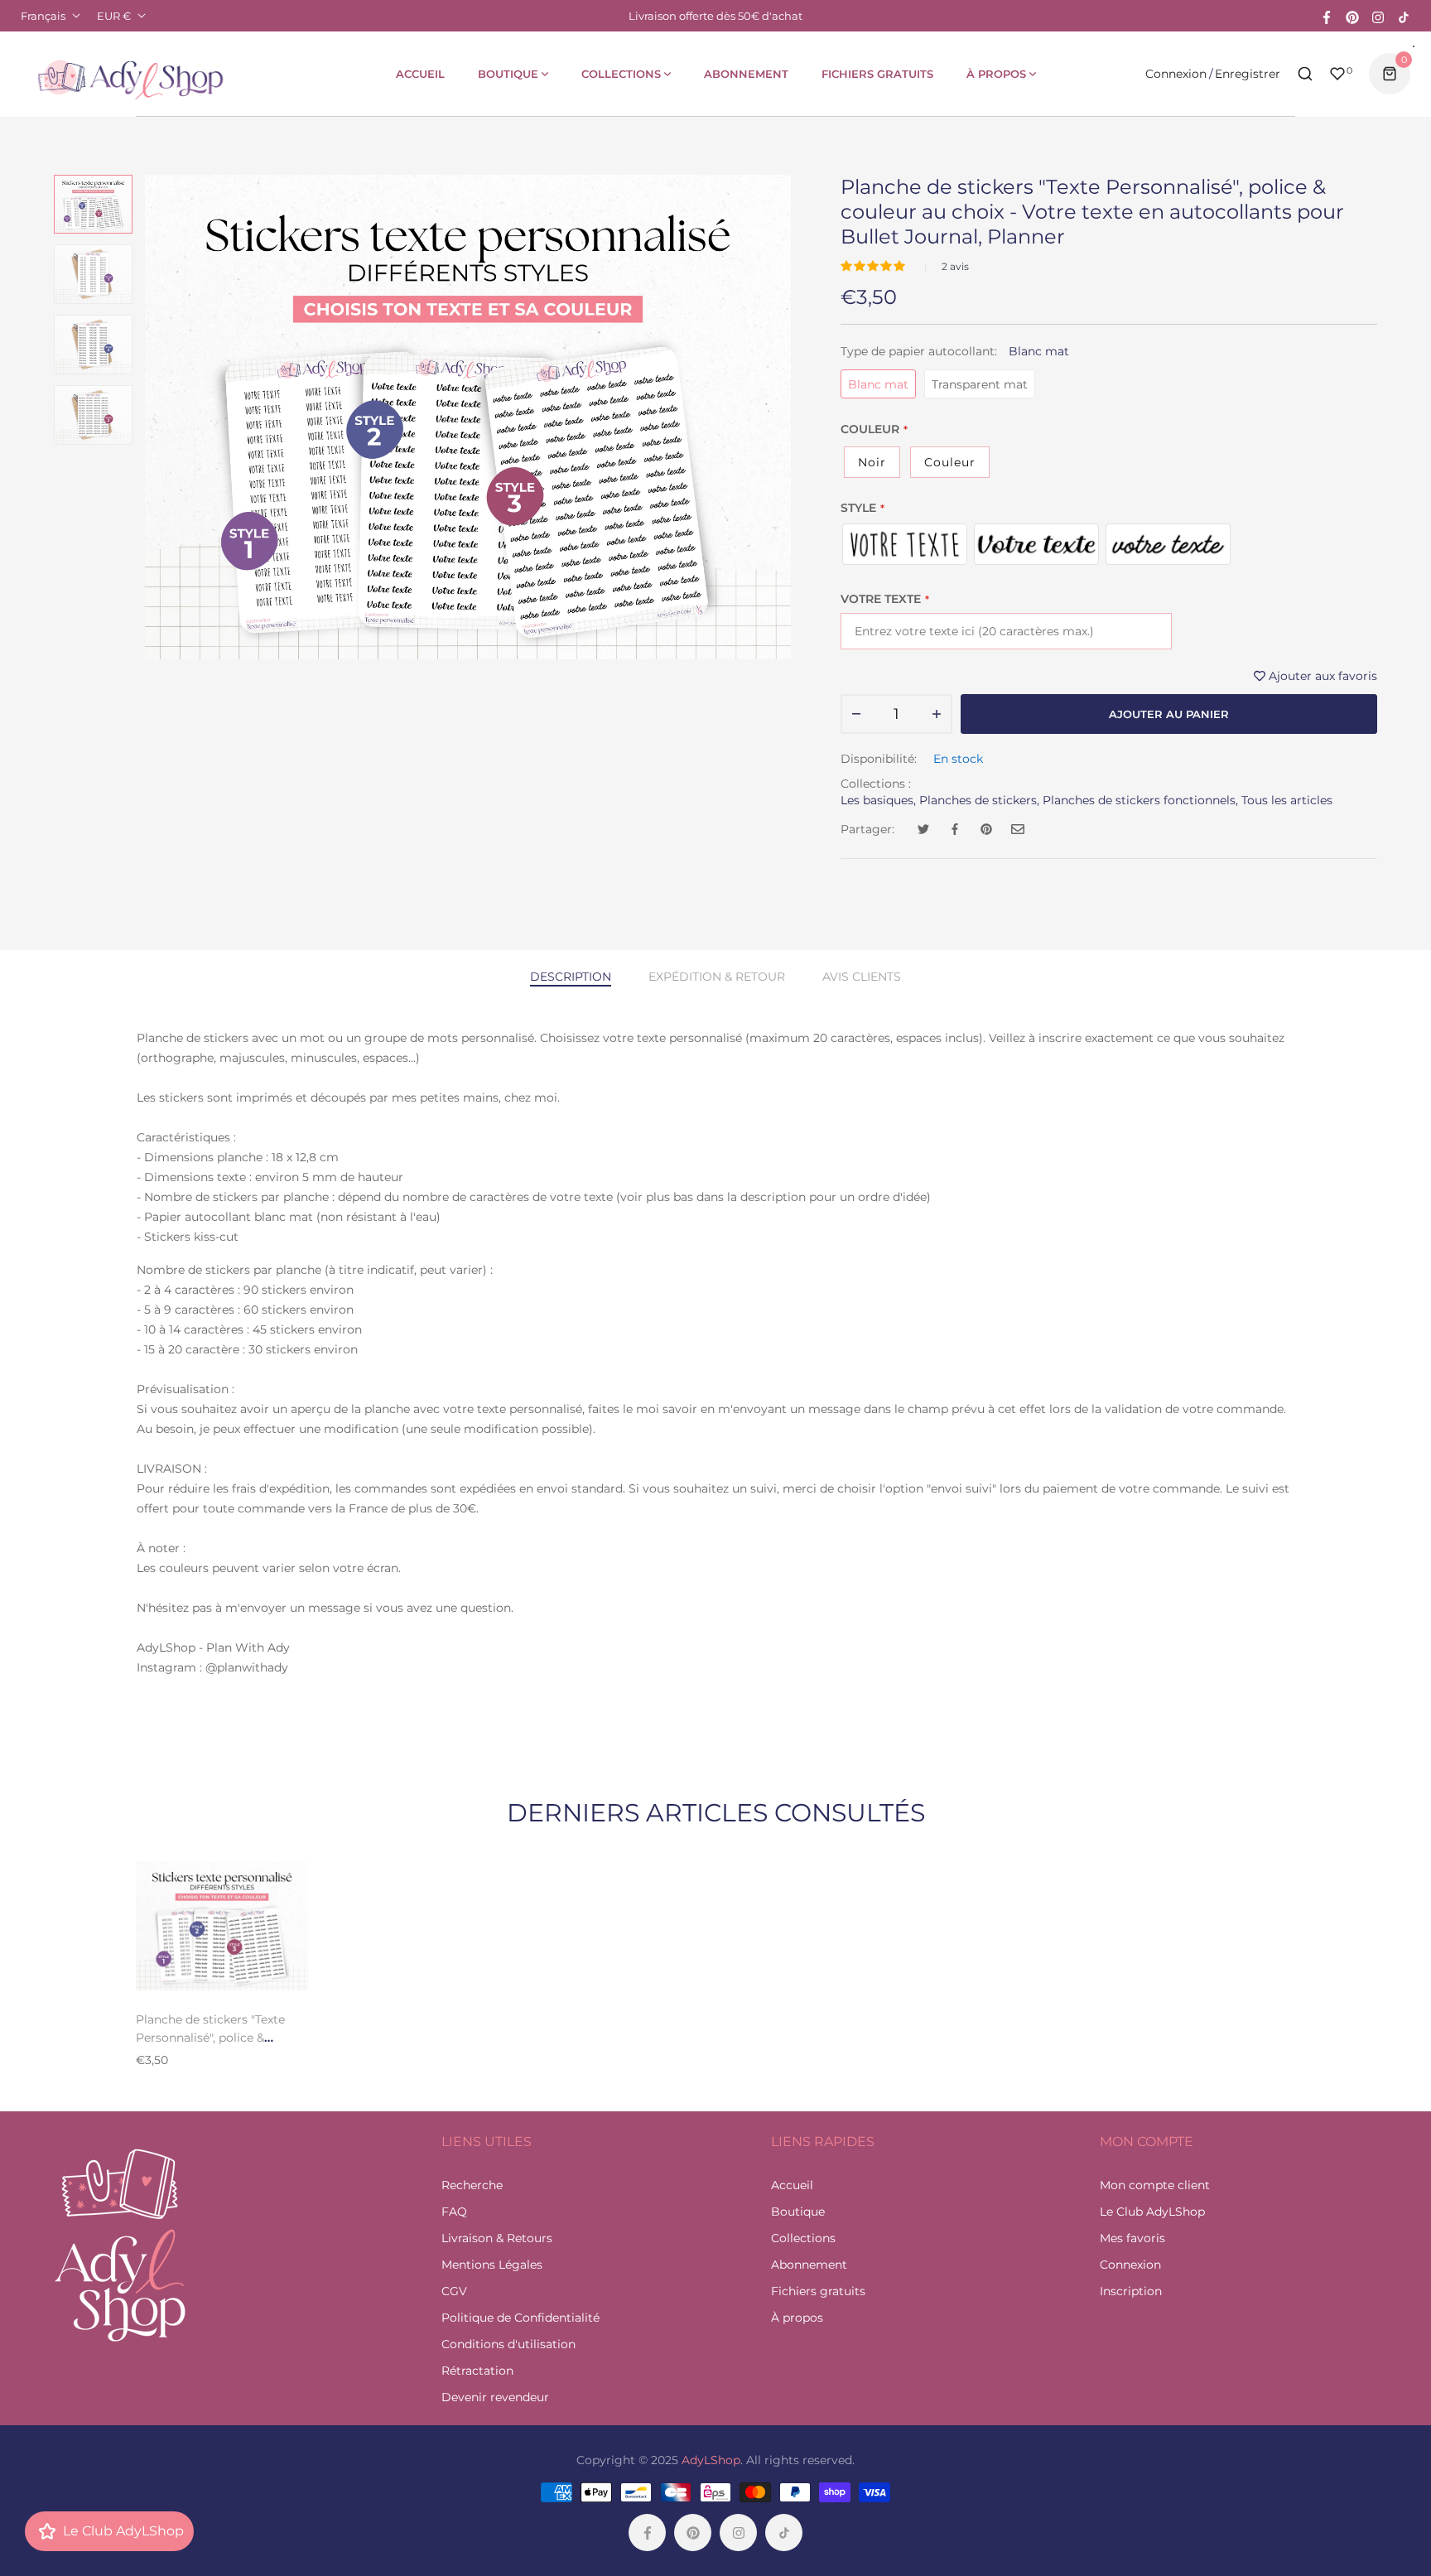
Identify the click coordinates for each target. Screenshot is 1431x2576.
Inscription (1131, 2291)
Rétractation (477, 2371)
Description (571, 977)
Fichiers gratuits (818, 2291)
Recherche (472, 2185)
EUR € (114, 16)
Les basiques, (878, 800)
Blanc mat (878, 384)
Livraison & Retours (497, 2238)
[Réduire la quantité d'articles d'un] (856, 714)
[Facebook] (1327, 16)
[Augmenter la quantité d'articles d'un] (937, 714)
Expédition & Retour (717, 977)
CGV (454, 2291)
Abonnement (809, 2265)
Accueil (792, 2185)
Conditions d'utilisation (508, 2344)
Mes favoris (1132, 2238)
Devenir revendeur (495, 2397)
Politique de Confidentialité (520, 2318)
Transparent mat (980, 384)
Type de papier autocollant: (955, 351)
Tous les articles (1287, 800)
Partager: (867, 829)
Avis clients (862, 977)
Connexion (1176, 74)
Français (43, 16)
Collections (803, 2238)
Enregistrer (1248, 74)
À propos (797, 2318)
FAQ (454, 2212)
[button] (874, 266)
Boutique (798, 2212)
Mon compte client (1155, 2185)
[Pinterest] (1352, 16)
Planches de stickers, (979, 800)
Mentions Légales (492, 2265)
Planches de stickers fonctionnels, (1140, 800)
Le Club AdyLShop (1152, 2212)
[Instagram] (1378, 16)
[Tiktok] (1404, 16)
